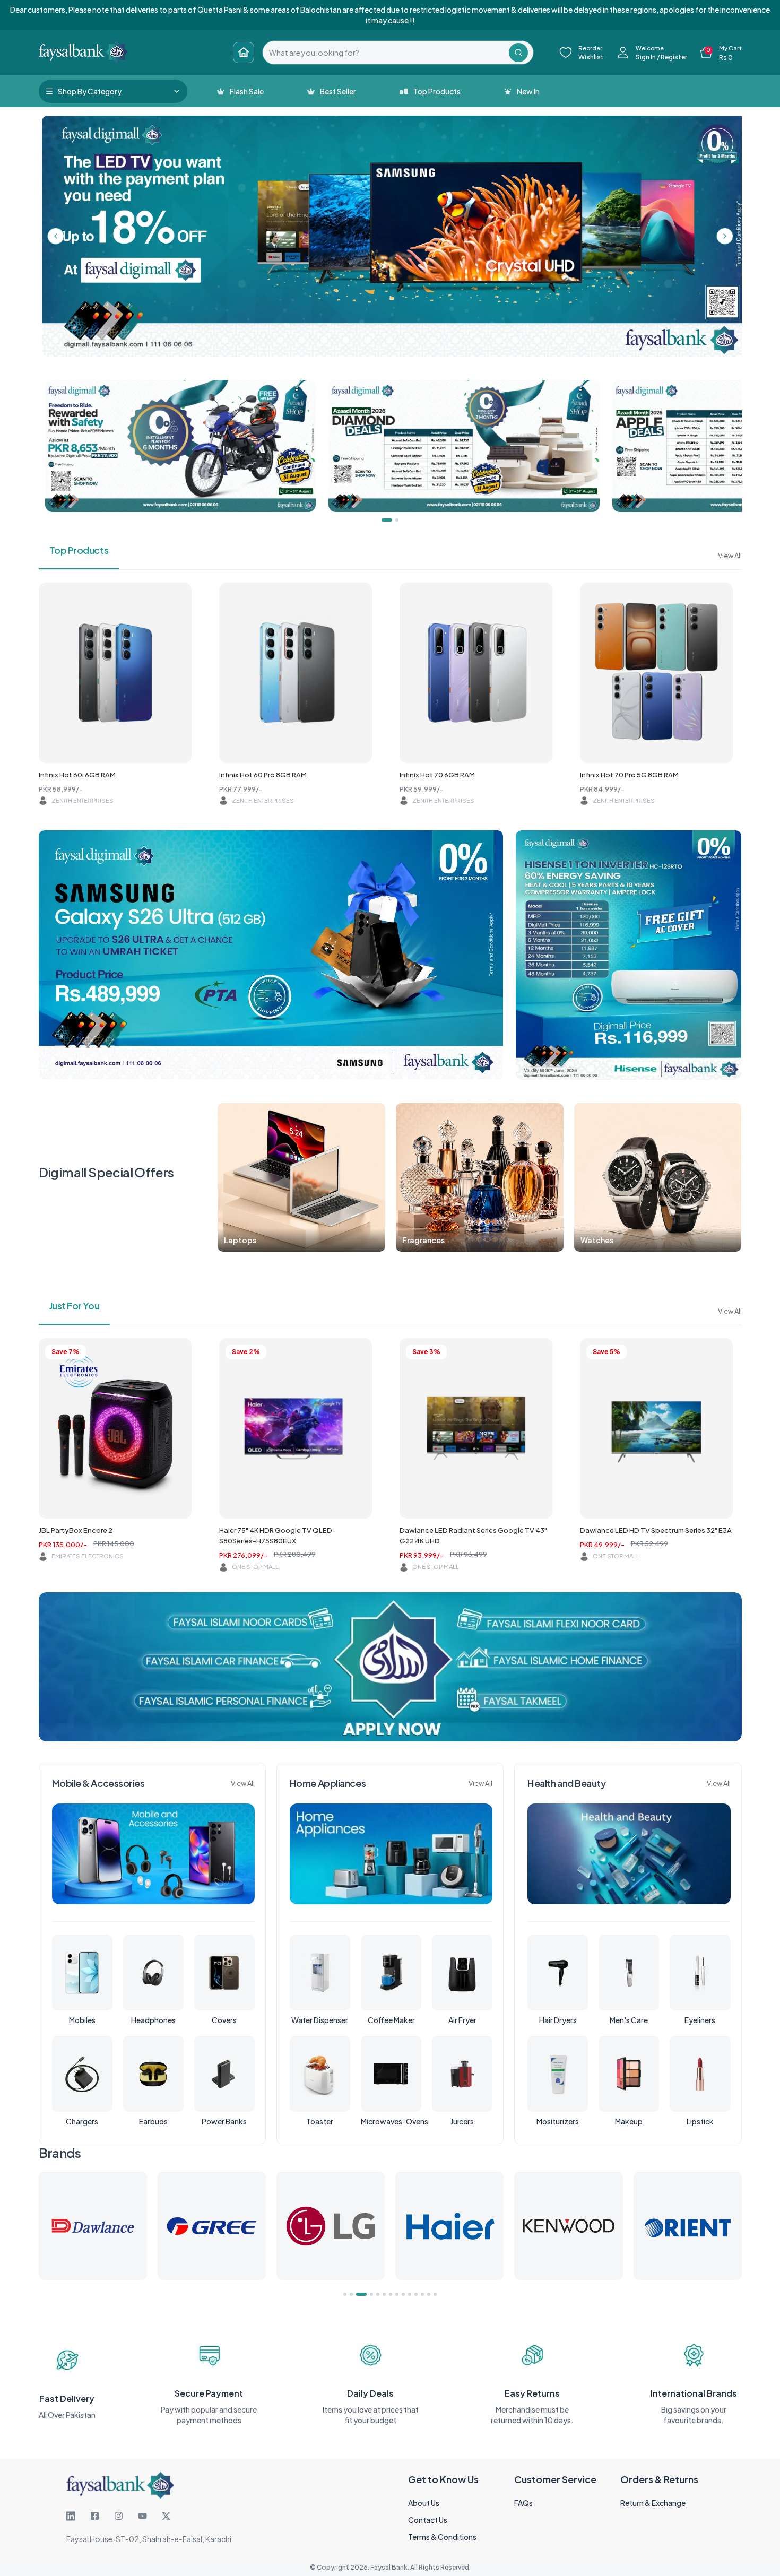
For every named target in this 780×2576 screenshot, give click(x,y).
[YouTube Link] (142, 2516)
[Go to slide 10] (410, 2294)
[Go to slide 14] (435, 2294)
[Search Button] (518, 53)
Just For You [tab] (75, 1306)
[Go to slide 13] (429, 2294)
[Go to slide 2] (351, 2294)
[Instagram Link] (119, 2516)
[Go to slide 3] (358, 2294)
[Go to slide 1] (345, 2294)
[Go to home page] (244, 53)
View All (730, 556)
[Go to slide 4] (364, 2294)
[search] (386, 53)
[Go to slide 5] (374, 2294)
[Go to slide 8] (397, 2294)
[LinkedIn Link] (71, 2516)
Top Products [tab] (79, 550)
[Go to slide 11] (416, 2294)
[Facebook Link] (95, 2516)
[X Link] (166, 2516)
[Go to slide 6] (384, 2294)
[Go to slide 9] (403, 2294)
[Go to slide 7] (391, 2294)
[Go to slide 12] (422, 2294)
